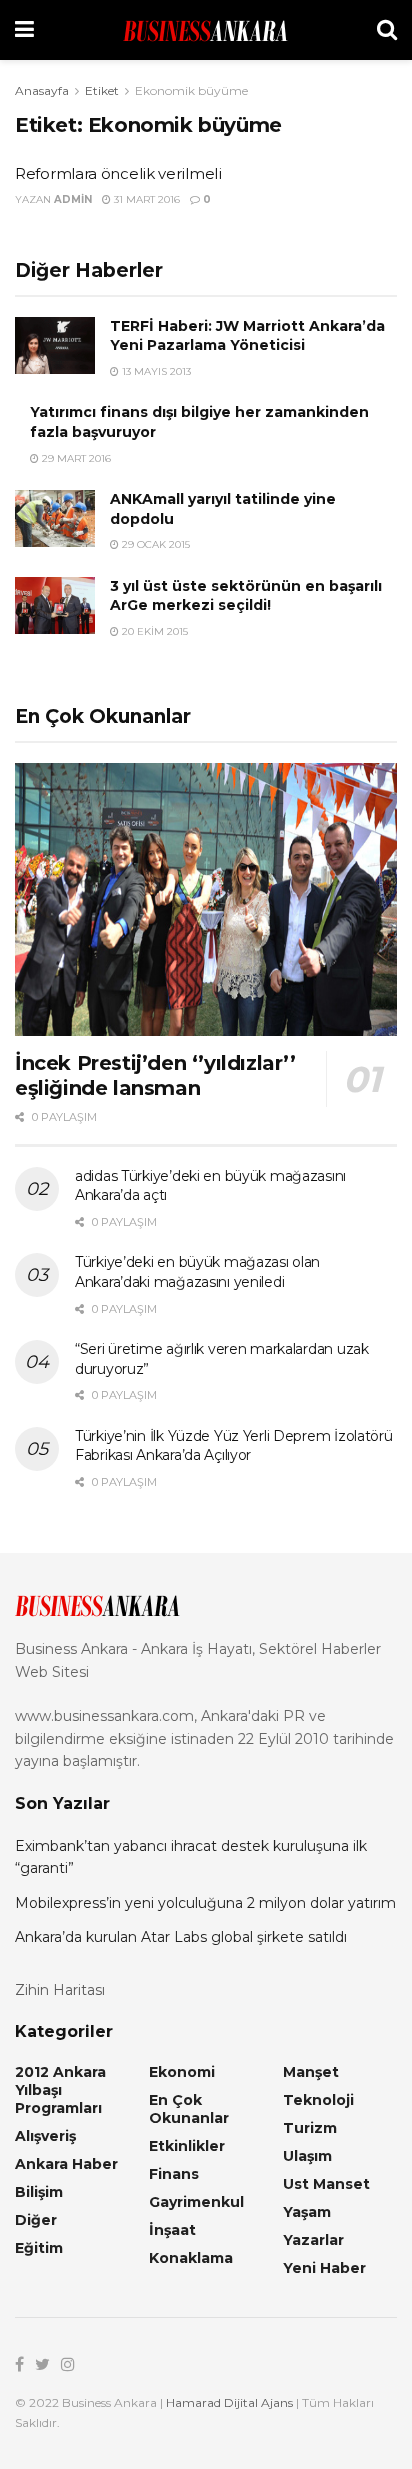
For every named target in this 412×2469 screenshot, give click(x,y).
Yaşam (307, 2212)
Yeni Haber (324, 2268)
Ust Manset (326, 2184)
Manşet (311, 2072)
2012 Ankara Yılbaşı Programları (60, 2090)
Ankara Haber (66, 2164)
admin (73, 199)
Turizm (310, 2128)
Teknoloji (318, 2100)
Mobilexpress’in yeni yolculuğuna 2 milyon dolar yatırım (205, 1903)
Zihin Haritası (60, 1990)
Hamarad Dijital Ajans (229, 2402)
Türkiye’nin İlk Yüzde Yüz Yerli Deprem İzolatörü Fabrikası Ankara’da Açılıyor (234, 1446)
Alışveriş (45, 2136)
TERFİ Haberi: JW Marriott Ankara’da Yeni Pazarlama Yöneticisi (247, 336)
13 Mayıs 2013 (155, 371)
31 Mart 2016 (145, 199)
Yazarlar (313, 2240)
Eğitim (39, 2248)
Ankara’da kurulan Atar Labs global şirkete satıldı (181, 1937)
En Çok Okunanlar (189, 2109)
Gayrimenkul (196, 2202)
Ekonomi (182, 2072)
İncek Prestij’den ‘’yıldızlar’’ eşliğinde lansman (155, 1075)
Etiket (102, 90)
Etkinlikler (187, 2146)
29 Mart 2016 (75, 458)
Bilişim (39, 2192)
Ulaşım (307, 2156)
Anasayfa (42, 90)
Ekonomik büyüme (191, 90)
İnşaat (172, 2230)
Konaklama (191, 2258)
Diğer (36, 2220)
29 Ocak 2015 (154, 544)
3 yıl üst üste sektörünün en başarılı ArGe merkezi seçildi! (246, 596)
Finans (174, 2174)
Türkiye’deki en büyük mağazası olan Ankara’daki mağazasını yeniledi (197, 1272)
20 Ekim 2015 (153, 631)
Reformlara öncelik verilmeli (118, 173)
